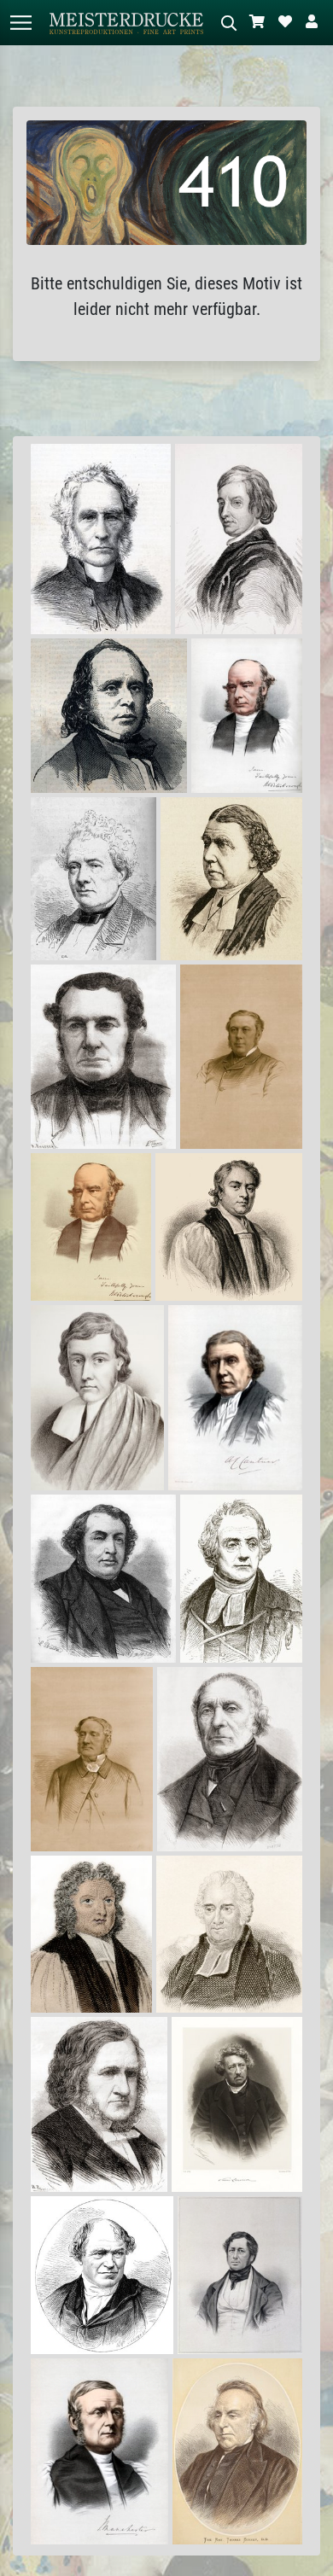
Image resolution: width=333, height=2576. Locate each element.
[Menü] (20, 23)
